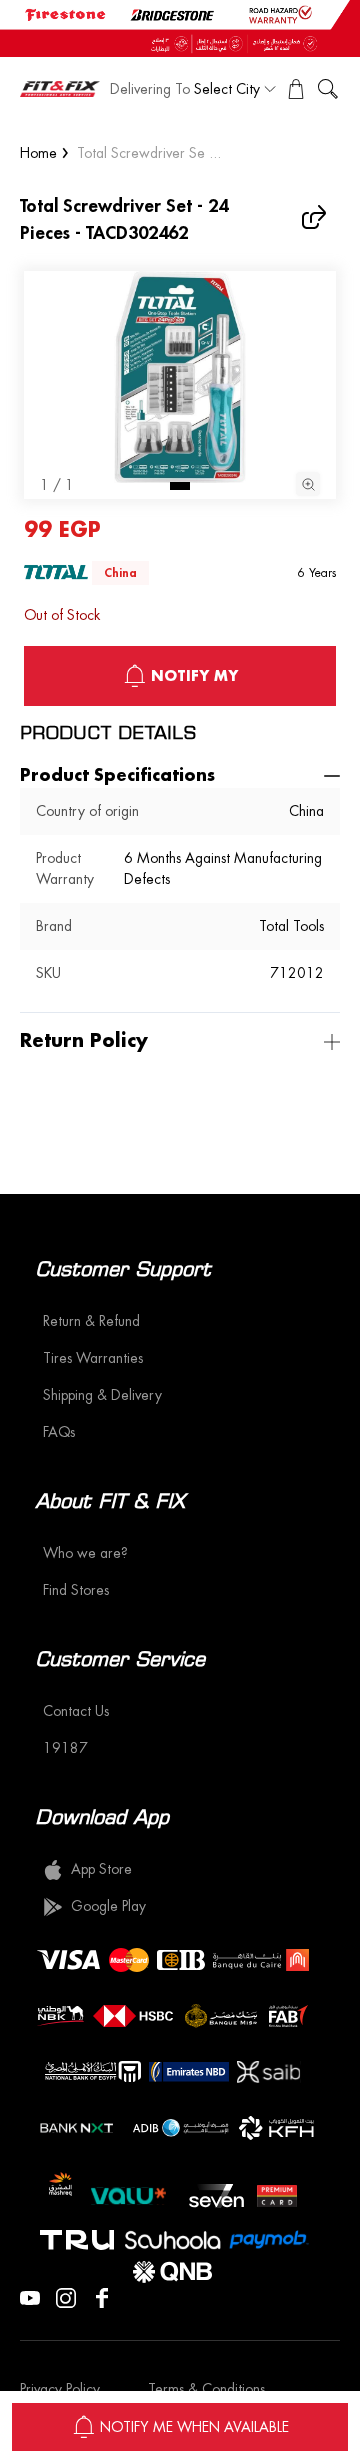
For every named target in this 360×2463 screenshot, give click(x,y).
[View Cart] (296, 89)
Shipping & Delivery (102, 1395)
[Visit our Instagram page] (66, 2296)
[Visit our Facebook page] (102, 2296)
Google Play (108, 1906)
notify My (194, 676)
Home (38, 153)
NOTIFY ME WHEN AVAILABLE (194, 2427)
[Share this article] (316, 217)
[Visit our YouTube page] (30, 2296)
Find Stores (76, 1590)
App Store (101, 1869)
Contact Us (76, 1711)
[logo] (60, 89)
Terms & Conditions (206, 2389)
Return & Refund (91, 1321)
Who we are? (85, 1553)
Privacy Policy (60, 2389)
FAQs (59, 1432)
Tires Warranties (93, 1358)
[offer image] (180, 28)
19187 (65, 1748)
